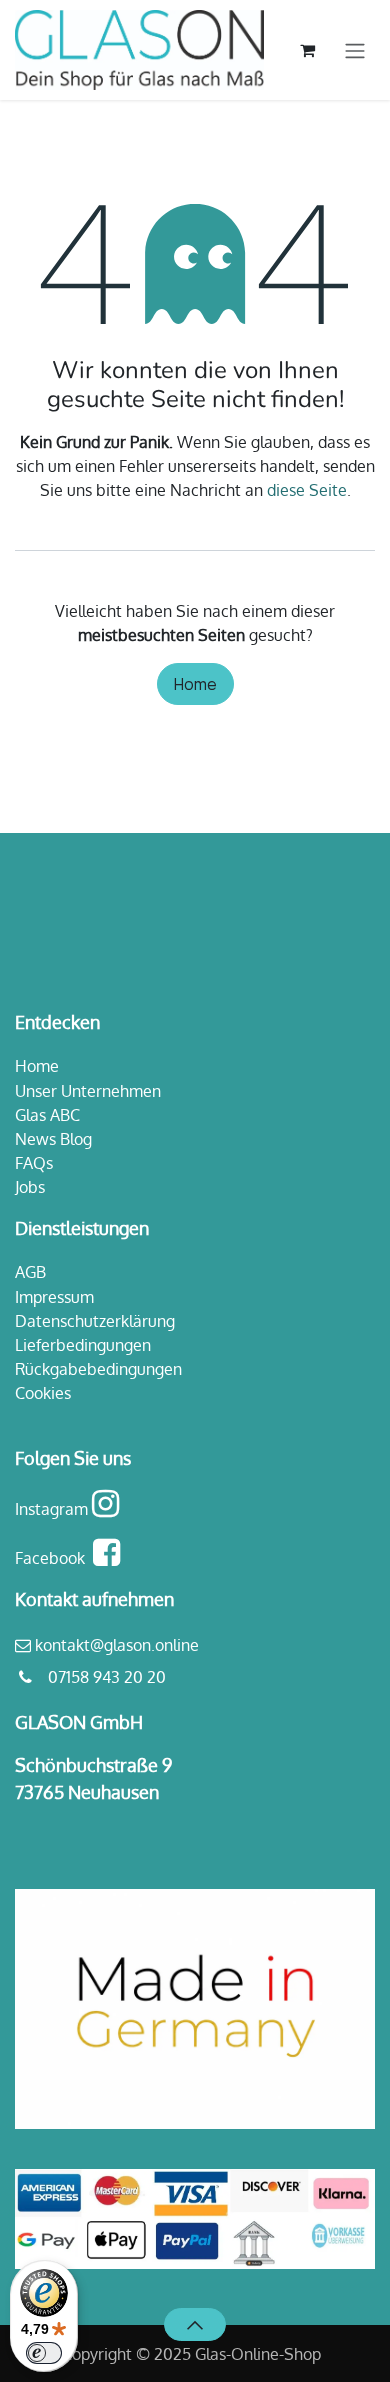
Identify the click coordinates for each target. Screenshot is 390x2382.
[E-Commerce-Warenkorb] (307, 50)
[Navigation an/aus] (355, 50)
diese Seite (307, 490)
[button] (194, 2324)
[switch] (44, 2353)
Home (195, 684)
